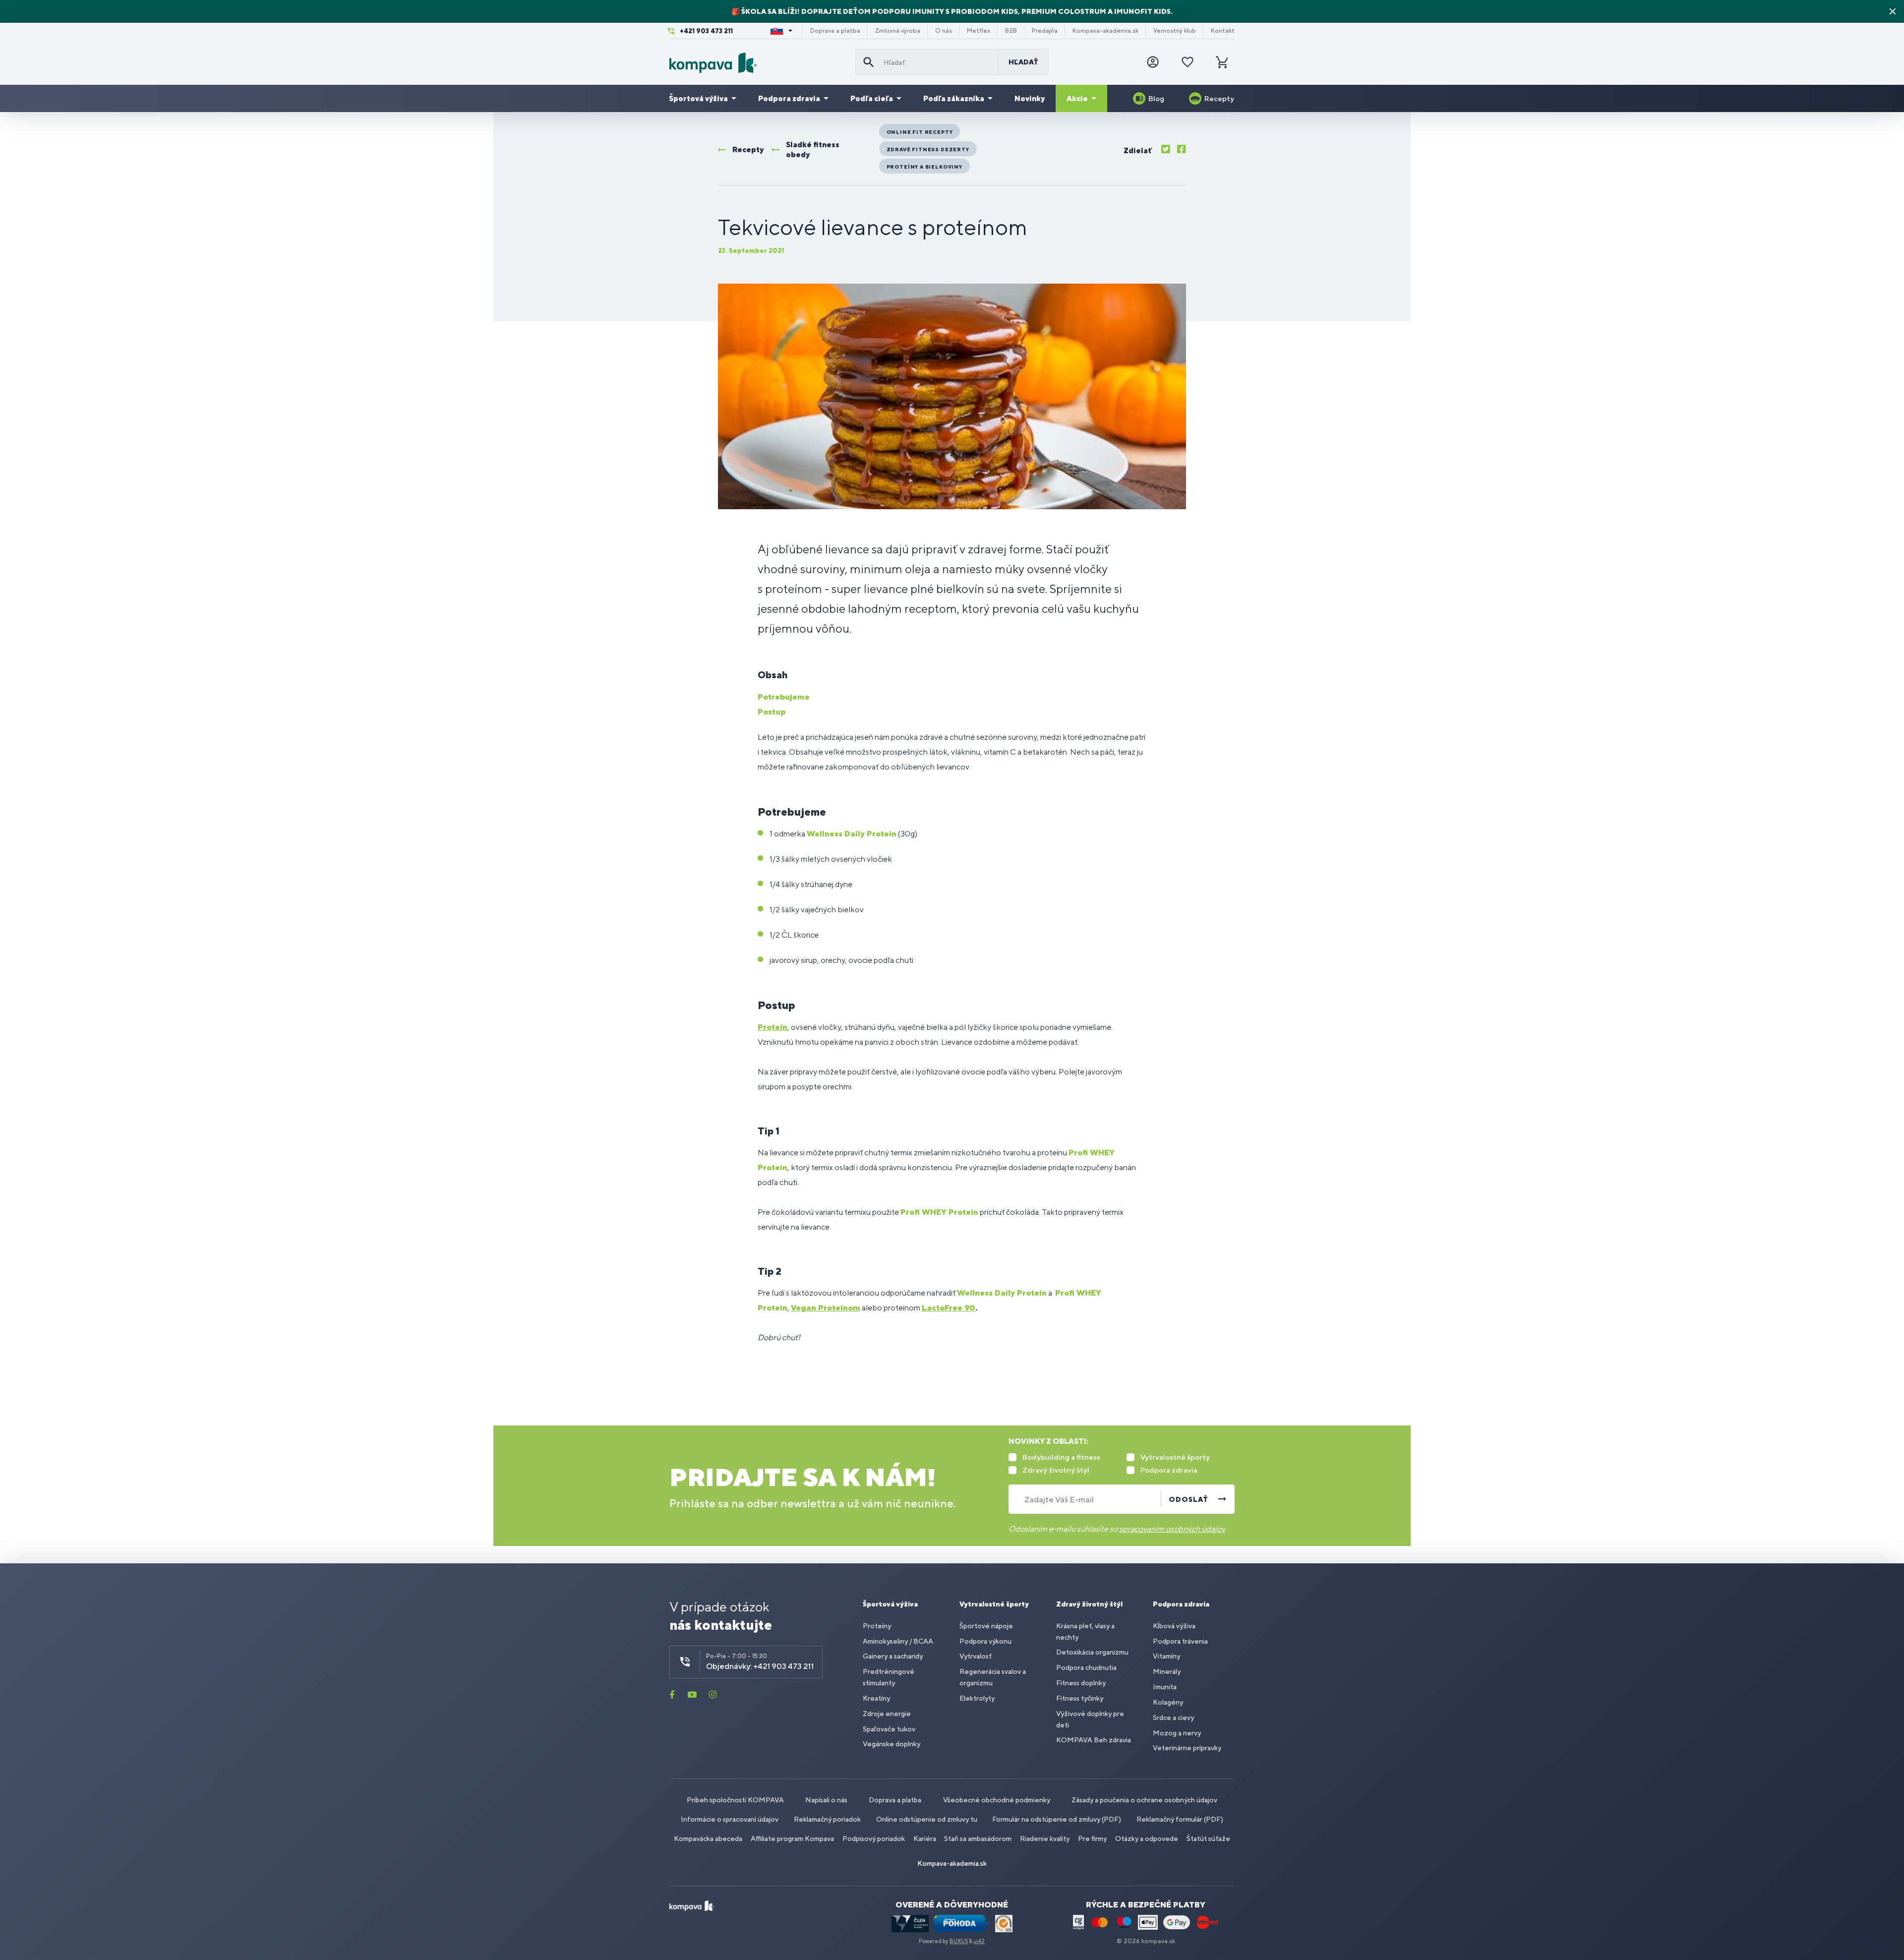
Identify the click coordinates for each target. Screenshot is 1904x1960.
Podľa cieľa (872, 98)
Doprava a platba (835, 31)
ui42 (979, 1941)
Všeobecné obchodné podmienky (997, 1800)
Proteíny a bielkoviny (924, 167)
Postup (772, 712)
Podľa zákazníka (954, 98)
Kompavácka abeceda (708, 1839)
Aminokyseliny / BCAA (898, 1641)
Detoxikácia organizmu (1092, 1652)
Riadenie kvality (1045, 1839)
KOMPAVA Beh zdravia (1094, 1740)
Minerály (1167, 1671)
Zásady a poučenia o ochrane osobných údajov (1144, 1800)
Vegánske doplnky (892, 1744)
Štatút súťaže (1208, 1839)
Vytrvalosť (976, 1656)
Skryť (1893, 11)
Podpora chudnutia (1086, 1667)
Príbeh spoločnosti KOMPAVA (735, 1800)
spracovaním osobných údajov (1172, 1529)
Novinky (1030, 98)
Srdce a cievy (1173, 1718)
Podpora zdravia (789, 98)
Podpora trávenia (1180, 1641)
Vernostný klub (1175, 31)
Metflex (979, 31)
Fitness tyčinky (1080, 1698)
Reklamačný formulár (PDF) (1180, 1819)
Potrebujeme (784, 697)
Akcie (1077, 98)
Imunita (1165, 1687)
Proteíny (877, 1626)
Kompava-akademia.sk (1105, 31)
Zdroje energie (887, 1714)
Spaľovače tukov (889, 1729)
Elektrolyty (977, 1698)
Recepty (1219, 98)
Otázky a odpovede (1147, 1839)
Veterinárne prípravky (1187, 1748)
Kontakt (1223, 31)
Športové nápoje (986, 1626)
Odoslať (1189, 1499)
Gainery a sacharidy (893, 1656)
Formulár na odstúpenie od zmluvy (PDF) (1057, 1819)
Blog (1156, 98)
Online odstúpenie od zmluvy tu (927, 1819)
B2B (1011, 31)
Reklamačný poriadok (827, 1819)
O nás (944, 31)
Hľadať (1023, 62)
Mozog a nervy (1177, 1733)
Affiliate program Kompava (792, 1839)
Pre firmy (1092, 1839)
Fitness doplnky (1081, 1683)
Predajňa (1045, 31)
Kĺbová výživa (1174, 1626)
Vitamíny (1166, 1656)
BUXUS (959, 1941)
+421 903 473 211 (706, 31)
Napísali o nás (826, 1800)
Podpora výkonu (985, 1641)
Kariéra (925, 1839)
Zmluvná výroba (898, 31)
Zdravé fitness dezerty (928, 149)
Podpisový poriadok (874, 1839)
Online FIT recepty (920, 132)
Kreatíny (876, 1698)
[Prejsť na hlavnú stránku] (758, 63)
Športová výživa (698, 98)
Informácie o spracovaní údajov (730, 1819)
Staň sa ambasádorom (978, 1839)
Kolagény (1168, 1702)
